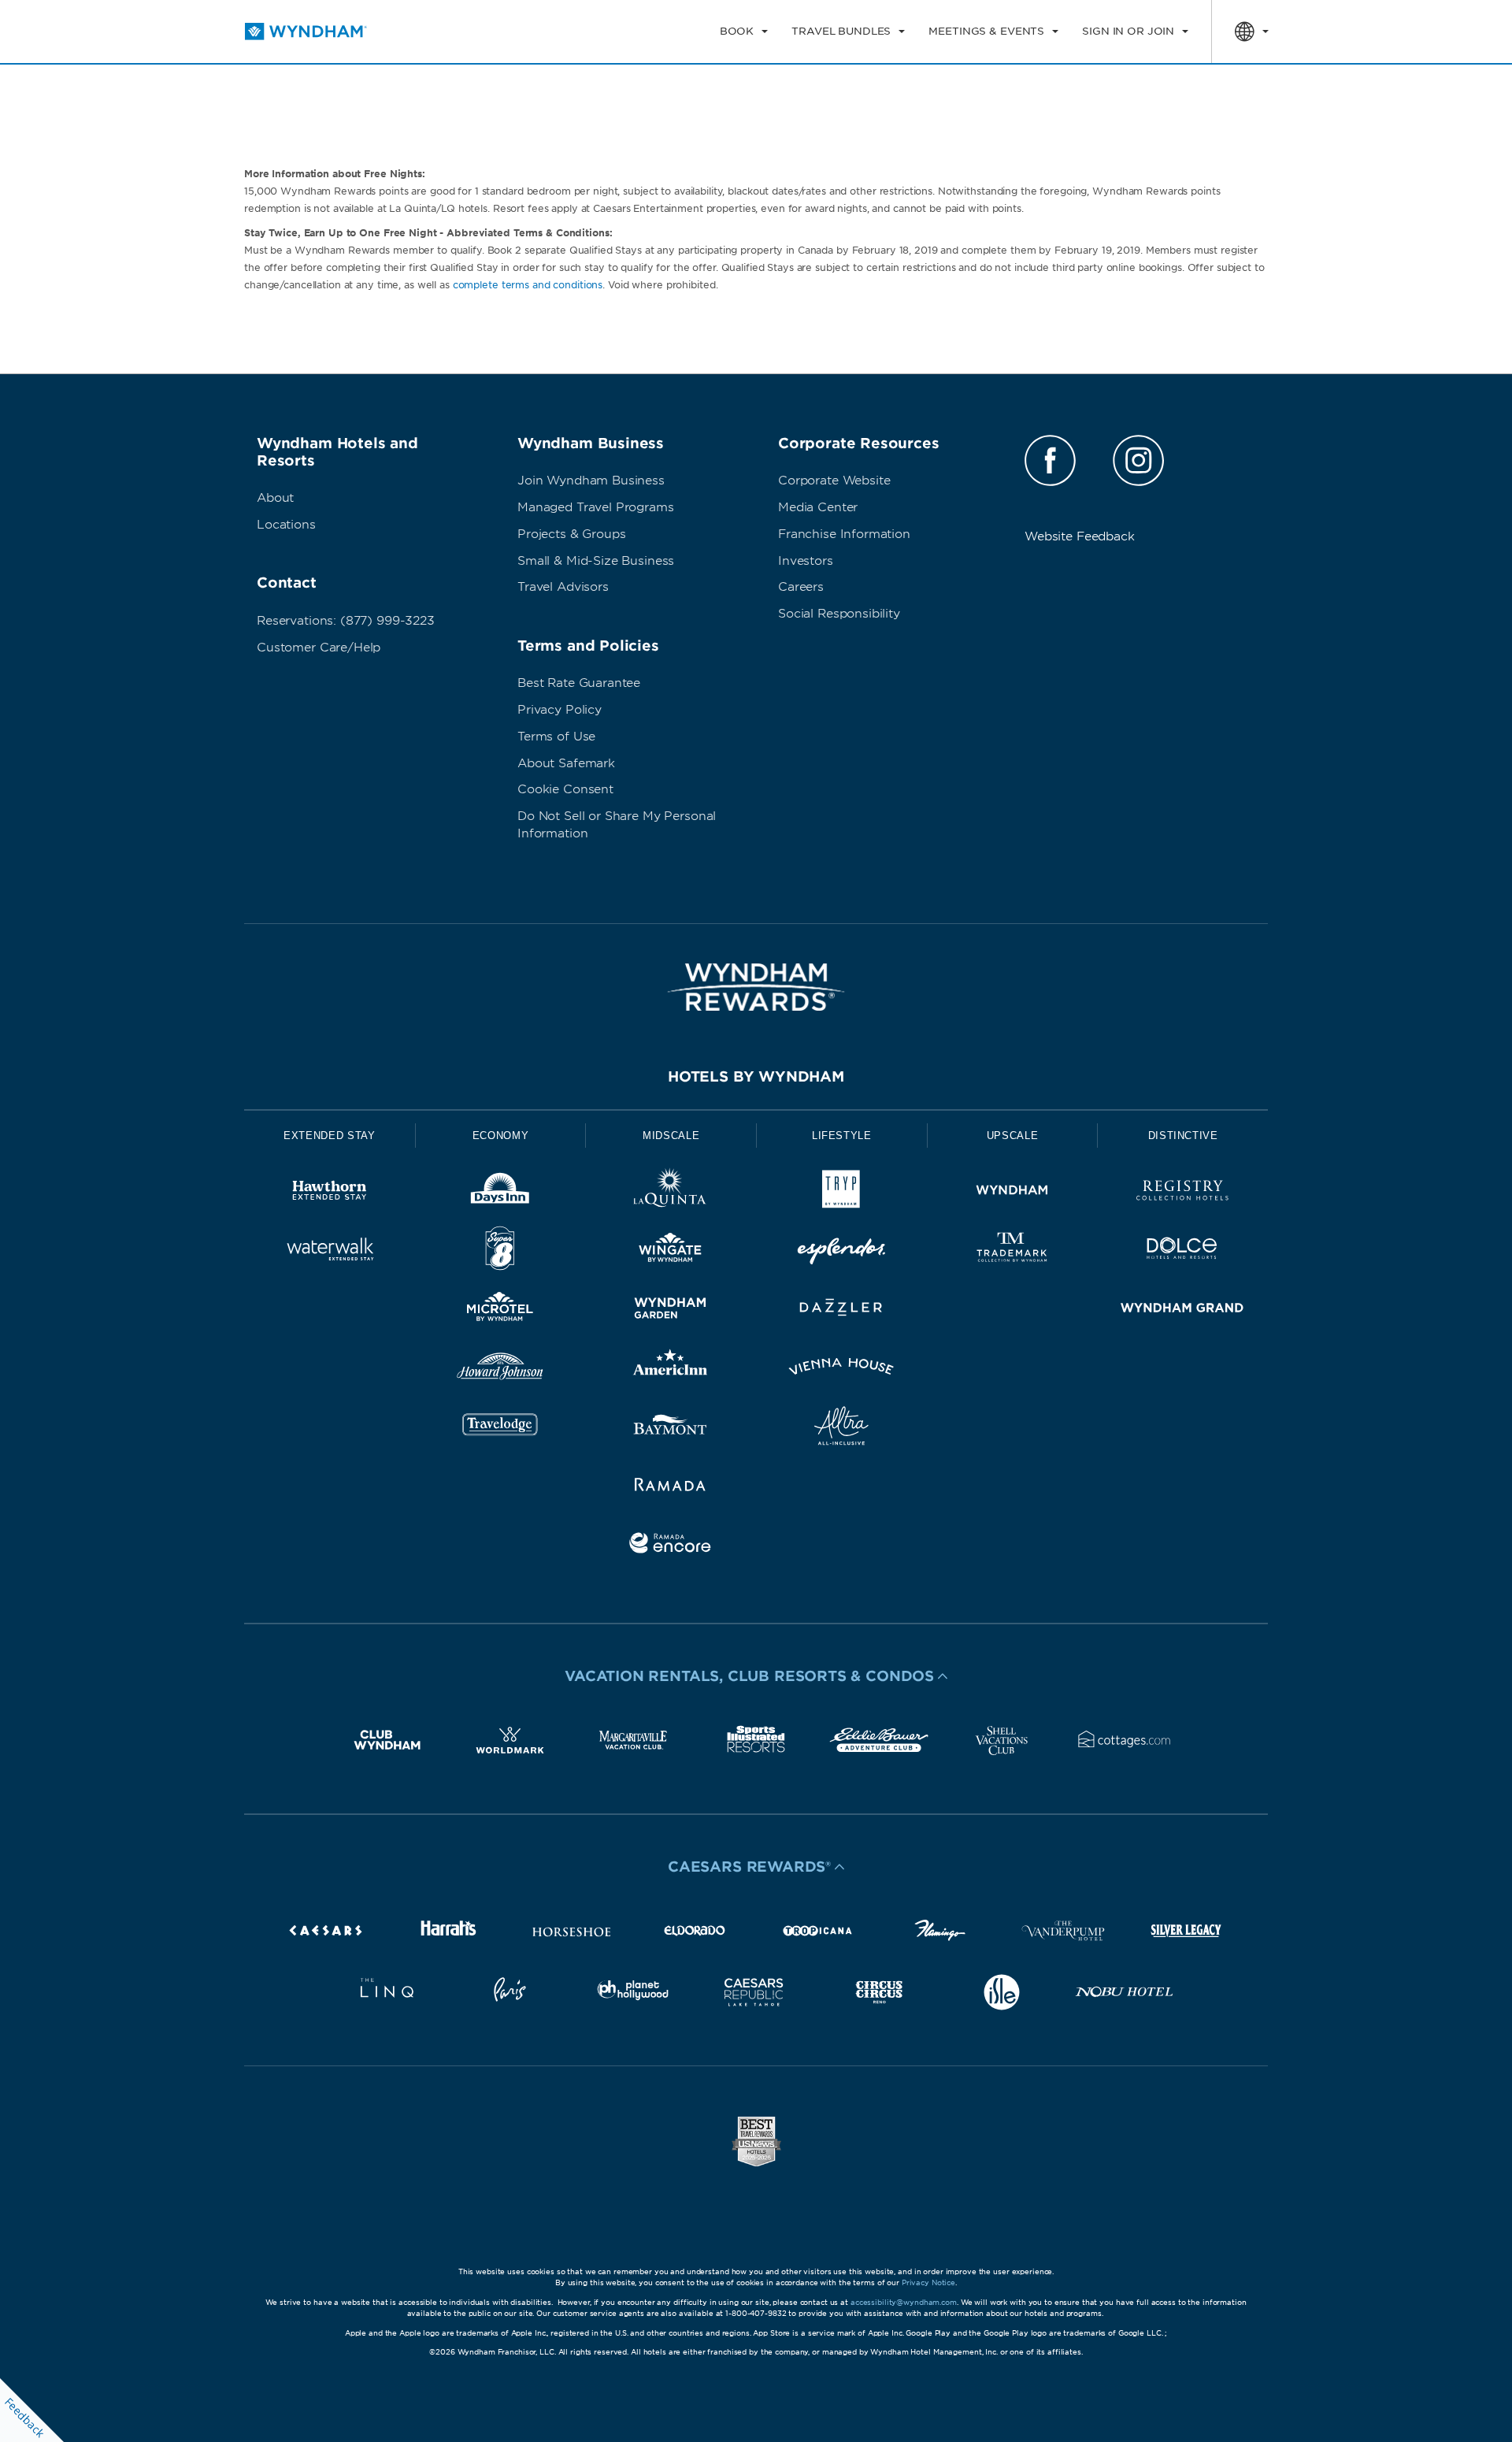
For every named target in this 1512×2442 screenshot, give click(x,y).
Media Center (818, 507)
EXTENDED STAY (329, 1136)
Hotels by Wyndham (756, 1076)
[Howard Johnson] (500, 1369)
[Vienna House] (841, 1369)
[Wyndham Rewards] (756, 987)
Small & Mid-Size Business (596, 561)
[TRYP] (841, 1193)
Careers (801, 587)
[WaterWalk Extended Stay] (330, 1251)
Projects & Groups (571, 534)
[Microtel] (500, 1310)
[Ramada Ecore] (671, 1546)
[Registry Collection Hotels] (1182, 1193)
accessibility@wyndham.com (904, 2302)
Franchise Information (844, 534)
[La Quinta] (671, 1193)
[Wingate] (671, 1251)
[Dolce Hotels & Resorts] (1182, 1251)
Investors (806, 561)
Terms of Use (556, 737)
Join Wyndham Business (591, 481)
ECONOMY (501, 1136)
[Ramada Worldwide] (671, 1487)
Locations (286, 525)
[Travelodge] (500, 1429)
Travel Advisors (563, 587)
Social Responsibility (839, 614)
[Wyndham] (1012, 1193)
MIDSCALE (671, 1136)
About (275, 498)
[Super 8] (500, 1251)
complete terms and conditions (528, 285)
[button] (756, 1676)
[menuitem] (744, 32)
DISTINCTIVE (1183, 1136)
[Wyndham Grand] (1182, 1310)
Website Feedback (1080, 536)
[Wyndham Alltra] (841, 1429)
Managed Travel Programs (596, 507)
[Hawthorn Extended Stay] (330, 1193)
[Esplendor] (841, 1251)
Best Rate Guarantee (579, 683)
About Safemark (566, 763)
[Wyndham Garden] (671, 1310)
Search (1199, 90)
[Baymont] (671, 1429)
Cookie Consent (565, 789)
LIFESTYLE (842, 1136)
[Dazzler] (841, 1310)
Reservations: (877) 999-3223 (346, 621)
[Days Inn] (500, 1193)
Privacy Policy (560, 710)
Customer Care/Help (319, 648)
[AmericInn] (671, 1369)
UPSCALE (1013, 1136)
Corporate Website (834, 481)
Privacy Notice (928, 2282)
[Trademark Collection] (1012, 1251)
